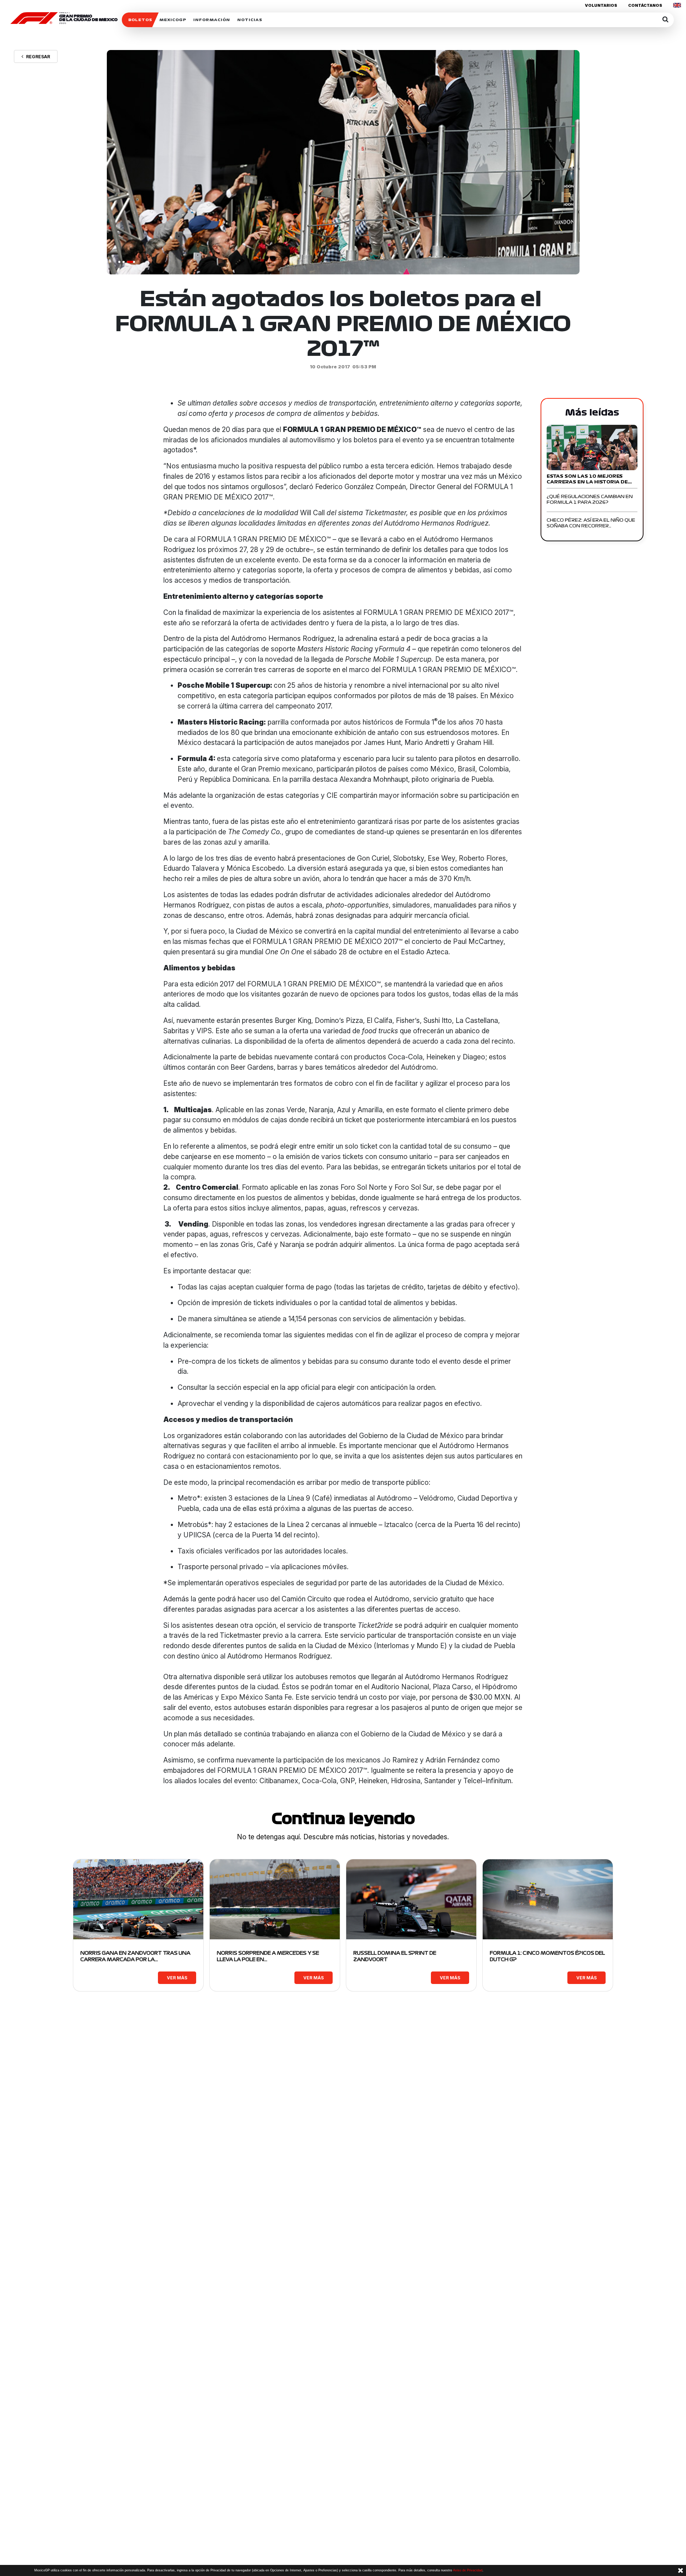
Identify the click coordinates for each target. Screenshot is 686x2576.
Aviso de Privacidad (468, 2570)
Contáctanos (645, 5)
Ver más (177, 1978)
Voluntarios (601, 5)
